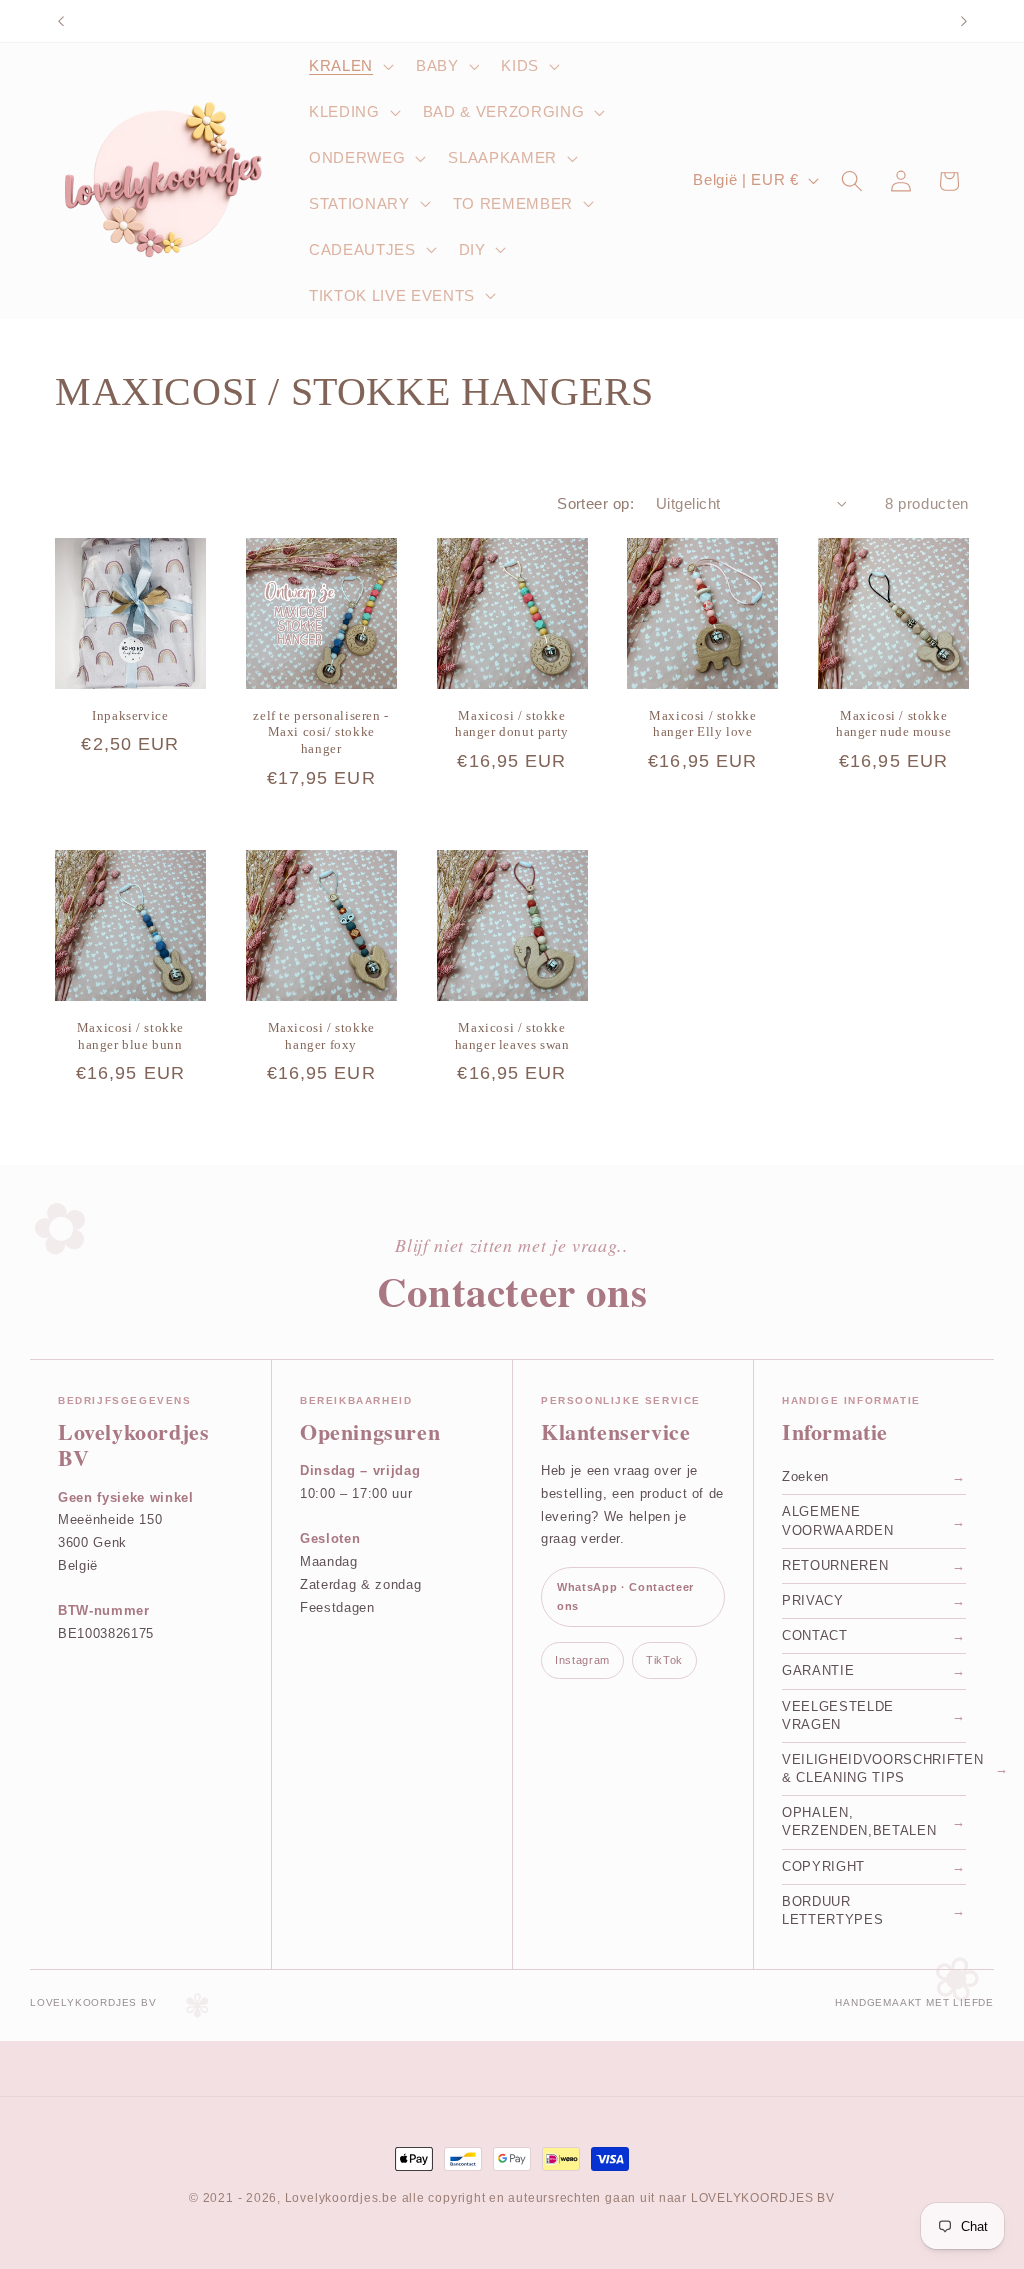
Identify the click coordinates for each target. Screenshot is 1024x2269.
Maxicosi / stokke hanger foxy (321, 1036)
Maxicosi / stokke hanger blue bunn (130, 1036)
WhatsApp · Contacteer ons (625, 1596)
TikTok (664, 1660)
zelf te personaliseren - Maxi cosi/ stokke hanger (320, 732)
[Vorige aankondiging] (61, 21)
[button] (349, 66)
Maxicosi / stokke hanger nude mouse (893, 724)
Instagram (582, 1660)
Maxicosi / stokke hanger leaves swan (512, 1036)
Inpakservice (130, 715)
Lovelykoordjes (332, 2198)
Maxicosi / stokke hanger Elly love (702, 724)
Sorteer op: (595, 503)
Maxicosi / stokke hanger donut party (512, 724)
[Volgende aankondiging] (964, 21)
